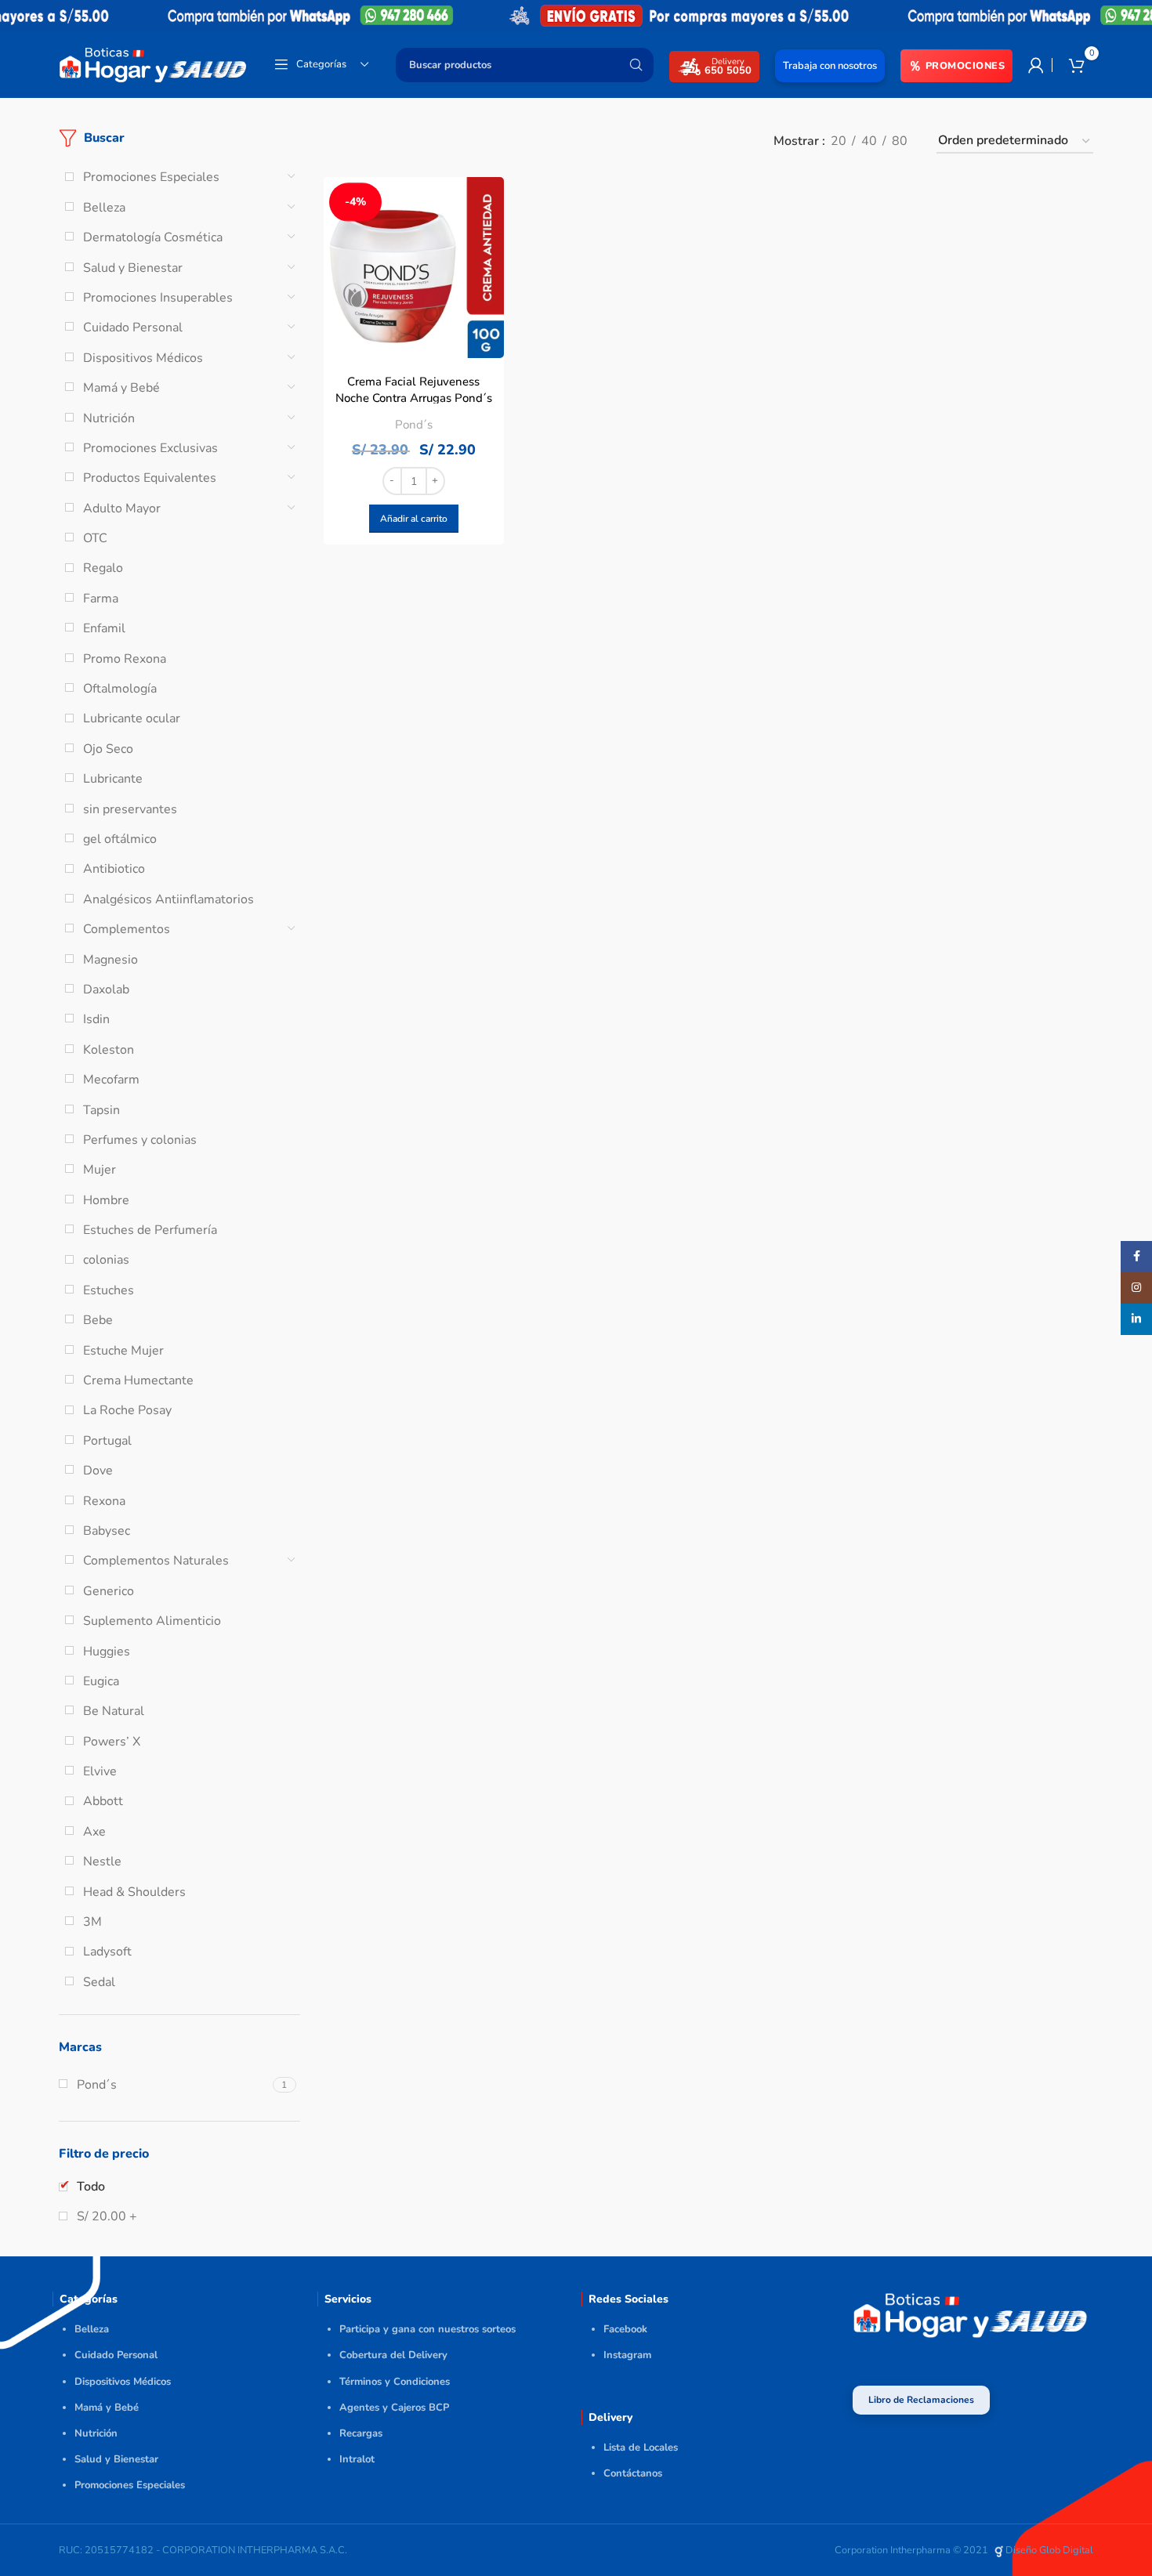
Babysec (107, 1531)
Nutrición (109, 418)
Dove (98, 1471)
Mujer (100, 1170)
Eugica (101, 1681)
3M (92, 1922)
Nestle (102, 1861)
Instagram (627, 2355)
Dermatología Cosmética (153, 237)
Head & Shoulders (134, 1892)
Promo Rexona (125, 659)
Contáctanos (633, 2473)
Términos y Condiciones (395, 2382)
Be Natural (114, 1711)
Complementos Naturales (156, 1561)
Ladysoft (107, 1952)
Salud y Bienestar (133, 268)
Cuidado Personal (133, 327)
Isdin (96, 1019)
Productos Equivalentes (150, 478)
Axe (94, 1832)
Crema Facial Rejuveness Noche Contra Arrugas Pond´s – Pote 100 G (414, 398)
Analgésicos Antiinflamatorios (168, 899)
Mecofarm (111, 1080)
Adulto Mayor (122, 508)
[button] (414, 519)
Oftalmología (120, 689)
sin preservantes (130, 809)
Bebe (98, 1320)
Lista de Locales (641, 2448)
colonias (106, 1260)
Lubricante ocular (132, 718)
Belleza (104, 208)
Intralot (357, 2459)
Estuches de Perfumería (150, 1230)
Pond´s (414, 425)
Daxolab (106, 990)
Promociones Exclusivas (150, 448)
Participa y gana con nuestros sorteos (427, 2329)
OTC (95, 538)
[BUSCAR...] (636, 65)
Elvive (100, 1771)
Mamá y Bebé (121, 388)
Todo (91, 2187)
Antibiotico (114, 869)
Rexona (104, 1501)
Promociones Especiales (151, 177)
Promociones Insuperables (158, 298)
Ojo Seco (108, 749)
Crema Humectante (138, 1380)
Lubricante (113, 779)
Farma (101, 599)
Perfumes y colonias (140, 1140)
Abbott (103, 1801)
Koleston (109, 1050)
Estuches (109, 1290)
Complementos (127, 929)
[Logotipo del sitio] (153, 63)
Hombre (106, 1200)
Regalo (103, 568)
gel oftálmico (120, 839)
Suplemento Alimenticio (152, 1621)
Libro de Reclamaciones (921, 2400)
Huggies (107, 1652)
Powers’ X (112, 1742)
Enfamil (104, 628)
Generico (109, 1591)
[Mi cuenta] (1036, 65)
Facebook (625, 2329)
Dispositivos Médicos (143, 358)
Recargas (361, 2433)
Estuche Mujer (123, 1351)
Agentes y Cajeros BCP (394, 2408)
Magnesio (110, 960)
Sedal (99, 1982)
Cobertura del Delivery (393, 2355)
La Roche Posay (127, 1410)
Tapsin (101, 1110)
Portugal (107, 1441)
